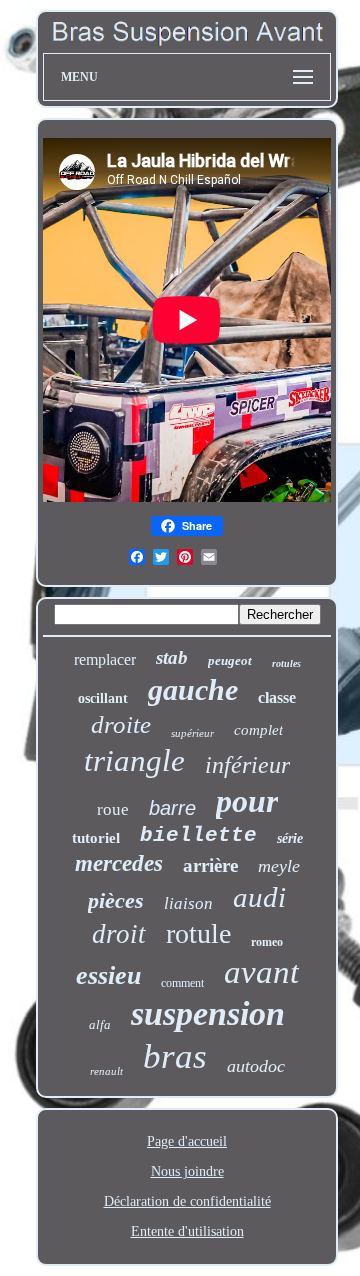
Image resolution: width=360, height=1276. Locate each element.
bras (175, 1056)
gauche (193, 689)
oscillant (103, 698)
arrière (210, 865)
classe (277, 697)
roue (113, 809)
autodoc (256, 1066)
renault (106, 1071)
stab (172, 657)
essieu (108, 975)
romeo (267, 942)
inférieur (247, 765)
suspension (208, 1013)
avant (261, 972)
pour (247, 801)
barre (172, 808)
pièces (116, 900)
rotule (198, 933)
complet (258, 730)
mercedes (119, 863)
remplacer (105, 659)
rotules (286, 663)
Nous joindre (187, 1171)
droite (121, 724)
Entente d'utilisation (187, 1231)
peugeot (230, 660)
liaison (188, 903)
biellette (198, 835)
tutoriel (96, 838)
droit (119, 934)
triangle (134, 760)
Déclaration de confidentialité (187, 1201)
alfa (100, 1024)
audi (259, 897)
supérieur (192, 733)
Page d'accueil (187, 1141)
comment (182, 983)
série (290, 838)
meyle (279, 866)
